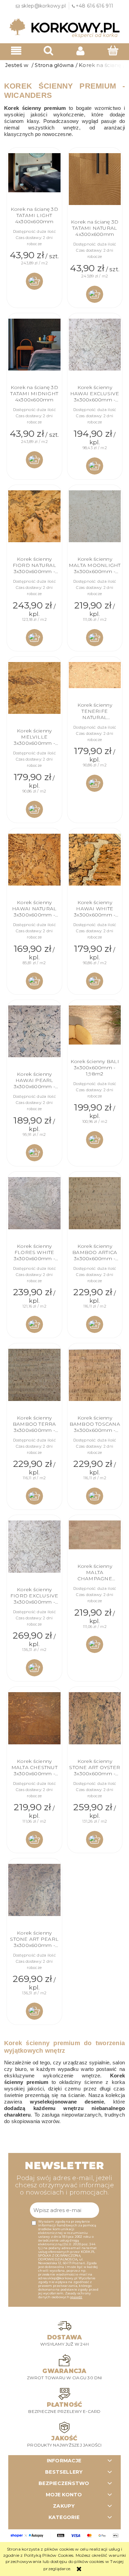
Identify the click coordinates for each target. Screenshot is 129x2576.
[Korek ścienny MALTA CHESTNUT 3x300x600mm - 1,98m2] (34, 1718)
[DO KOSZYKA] (34, 281)
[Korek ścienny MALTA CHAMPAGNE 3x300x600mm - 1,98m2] (95, 1535)
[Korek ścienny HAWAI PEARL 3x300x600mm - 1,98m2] (34, 1031)
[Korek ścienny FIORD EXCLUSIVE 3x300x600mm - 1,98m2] (34, 1547)
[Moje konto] (81, 51)
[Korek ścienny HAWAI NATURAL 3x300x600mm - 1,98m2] (34, 860)
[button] (16, 51)
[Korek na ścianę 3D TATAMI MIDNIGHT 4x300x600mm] (34, 345)
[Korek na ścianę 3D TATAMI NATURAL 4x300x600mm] (95, 179)
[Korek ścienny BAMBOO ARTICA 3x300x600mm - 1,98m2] (95, 1203)
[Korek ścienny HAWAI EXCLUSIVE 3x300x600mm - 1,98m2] (95, 345)
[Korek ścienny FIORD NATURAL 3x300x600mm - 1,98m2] (34, 516)
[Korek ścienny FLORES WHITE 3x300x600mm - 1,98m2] (34, 1203)
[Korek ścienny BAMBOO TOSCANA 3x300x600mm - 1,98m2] (95, 1375)
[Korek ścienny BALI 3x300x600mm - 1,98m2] (95, 1025)
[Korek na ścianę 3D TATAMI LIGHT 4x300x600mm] (34, 173)
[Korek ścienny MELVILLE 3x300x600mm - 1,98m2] (34, 688)
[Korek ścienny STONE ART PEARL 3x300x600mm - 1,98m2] (34, 1890)
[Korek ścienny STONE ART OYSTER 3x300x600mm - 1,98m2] (95, 1718)
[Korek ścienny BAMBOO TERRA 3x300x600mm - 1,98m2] (34, 1375)
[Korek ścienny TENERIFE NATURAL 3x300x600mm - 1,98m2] (95, 675)
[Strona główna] (65, 28)
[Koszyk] (113, 50)
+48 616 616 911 (94, 6)
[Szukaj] (49, 50)
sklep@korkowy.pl (44, 6)
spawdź (76, 2297)
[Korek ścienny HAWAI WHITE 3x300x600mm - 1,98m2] (95, 860)
